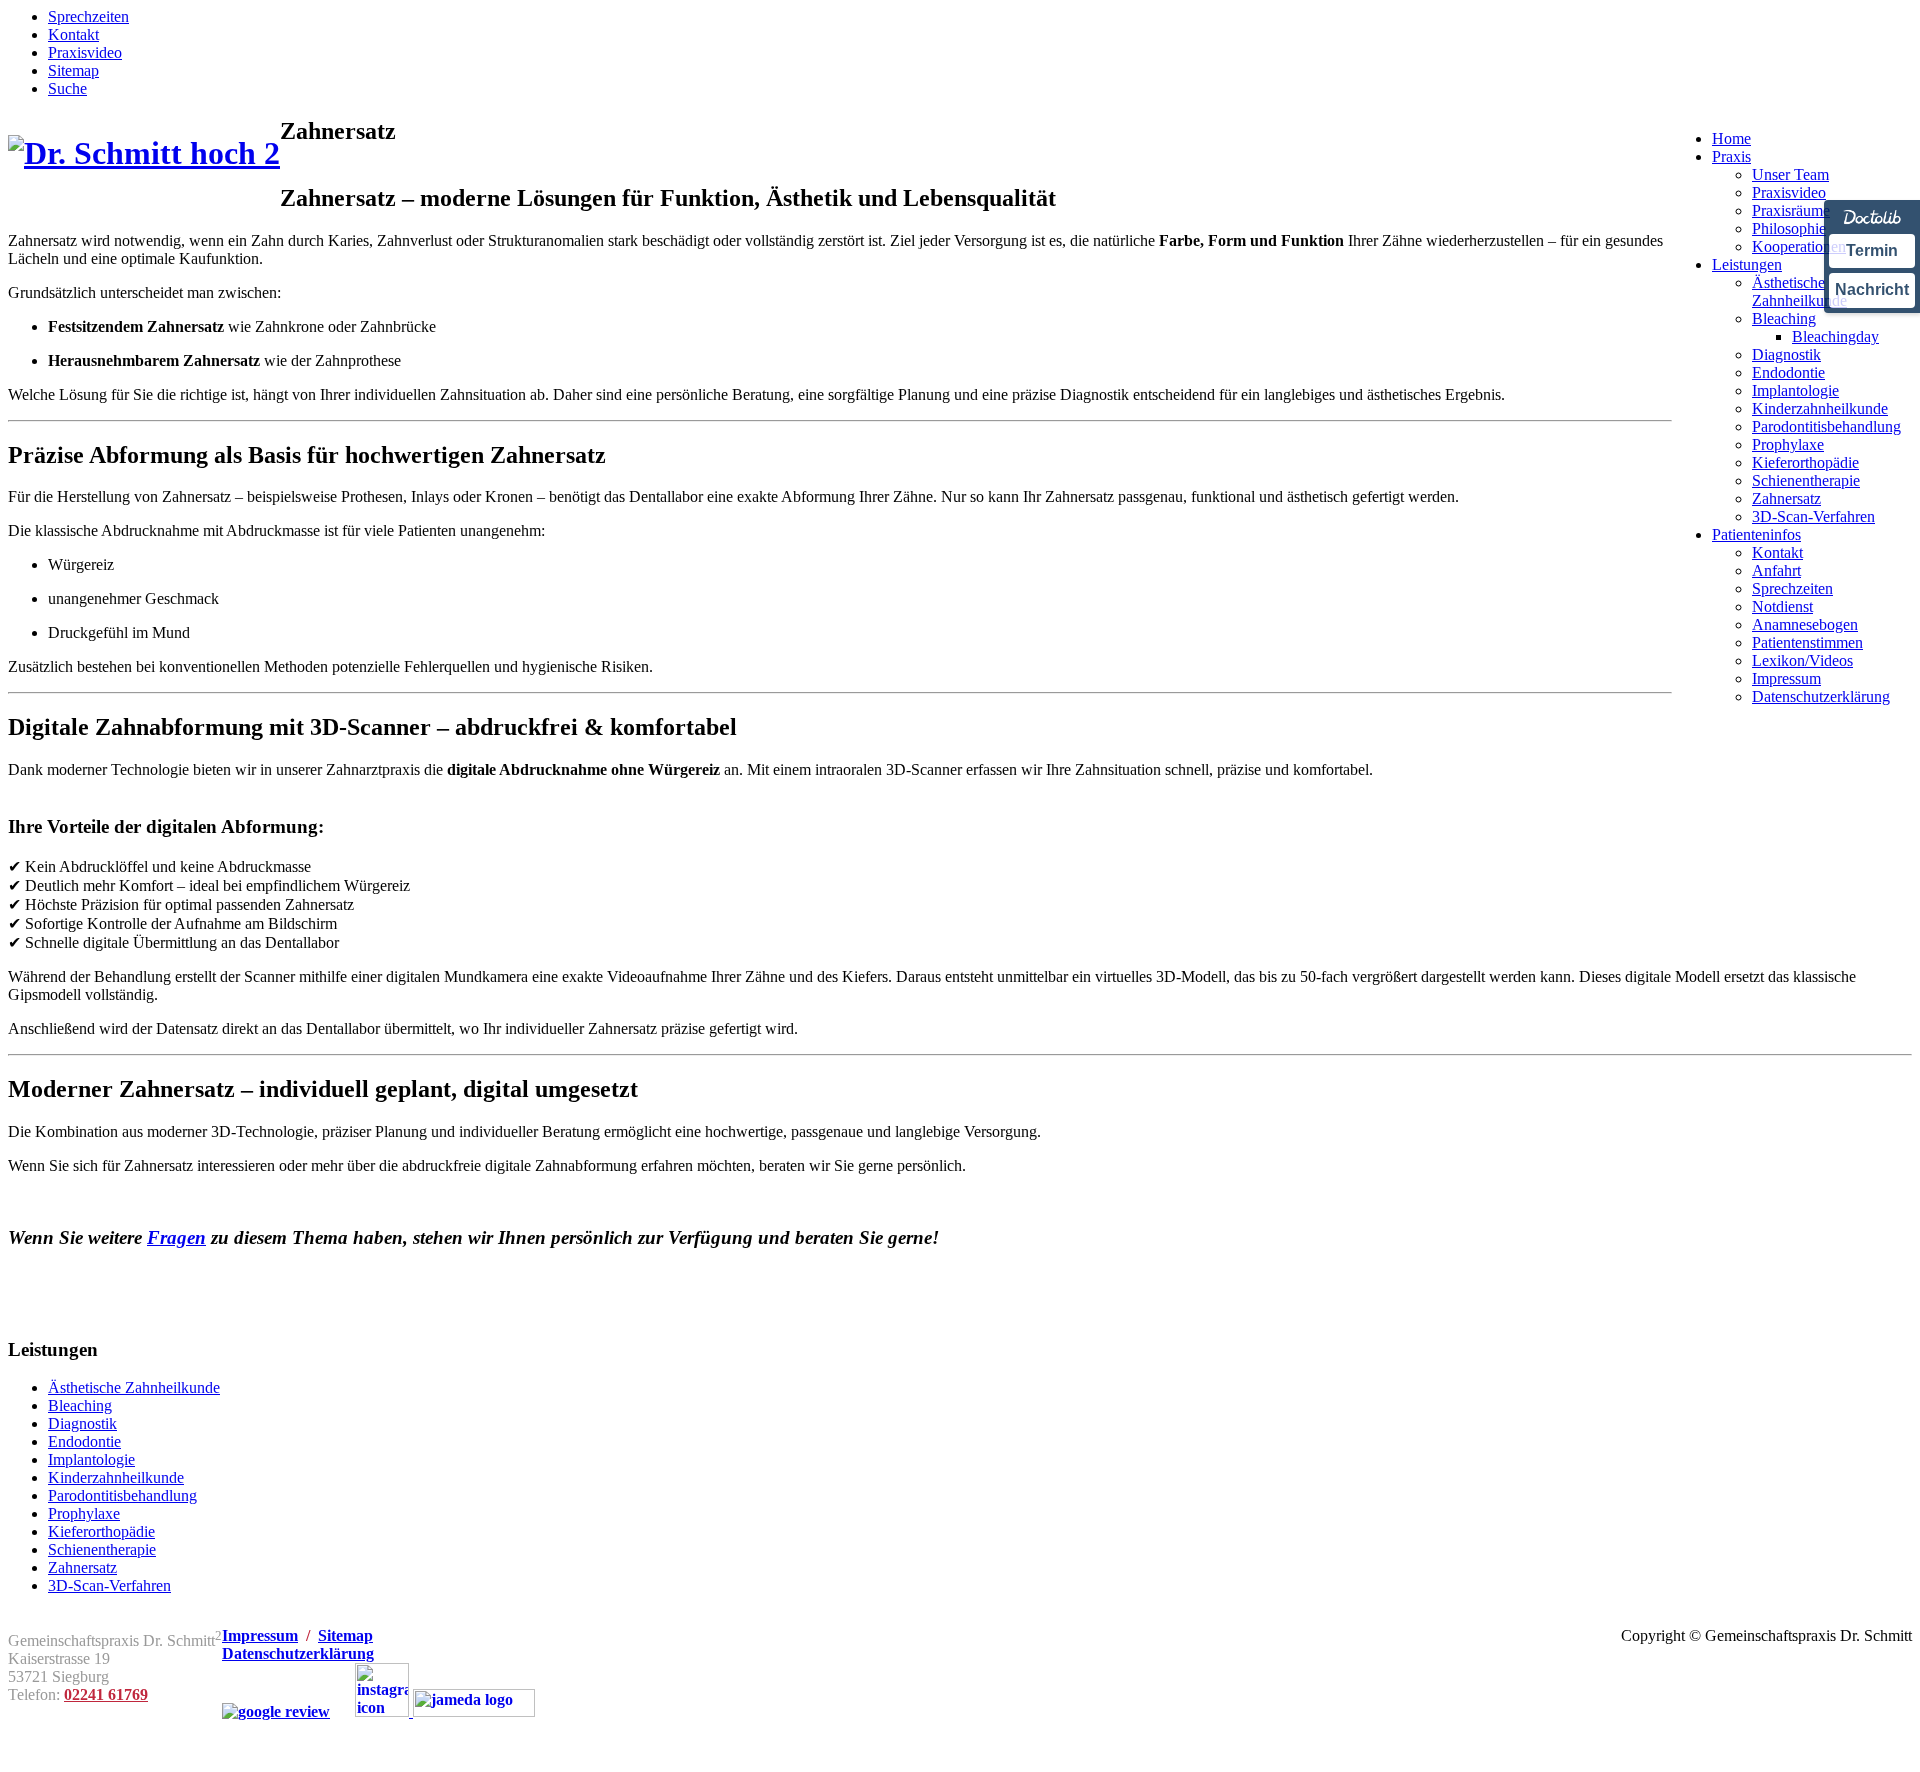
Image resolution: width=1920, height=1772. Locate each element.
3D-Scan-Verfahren (109, 1585)
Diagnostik (82, 1423)
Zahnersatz (82, 1567)
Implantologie (91, 1459)
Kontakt (73, 34)
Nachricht (1872, 289)
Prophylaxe (84, 1513)
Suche (67, 88)
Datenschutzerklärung (298, 1653)
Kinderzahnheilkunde (116, 1477)
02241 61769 (106, 1694)
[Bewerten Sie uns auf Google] (276, 1711)
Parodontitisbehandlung (122, 1495)
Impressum (260, 1635)
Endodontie (84, 1441)
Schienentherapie (102, 1549)
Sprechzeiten (88, 16)
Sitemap (73, 70)
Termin (1872, 250)
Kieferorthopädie (101, 1531)
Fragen (176, 1237)
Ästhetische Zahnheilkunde (134, 1387)
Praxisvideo (85, 52)
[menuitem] (1731, 138)
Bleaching (80, 1405)
